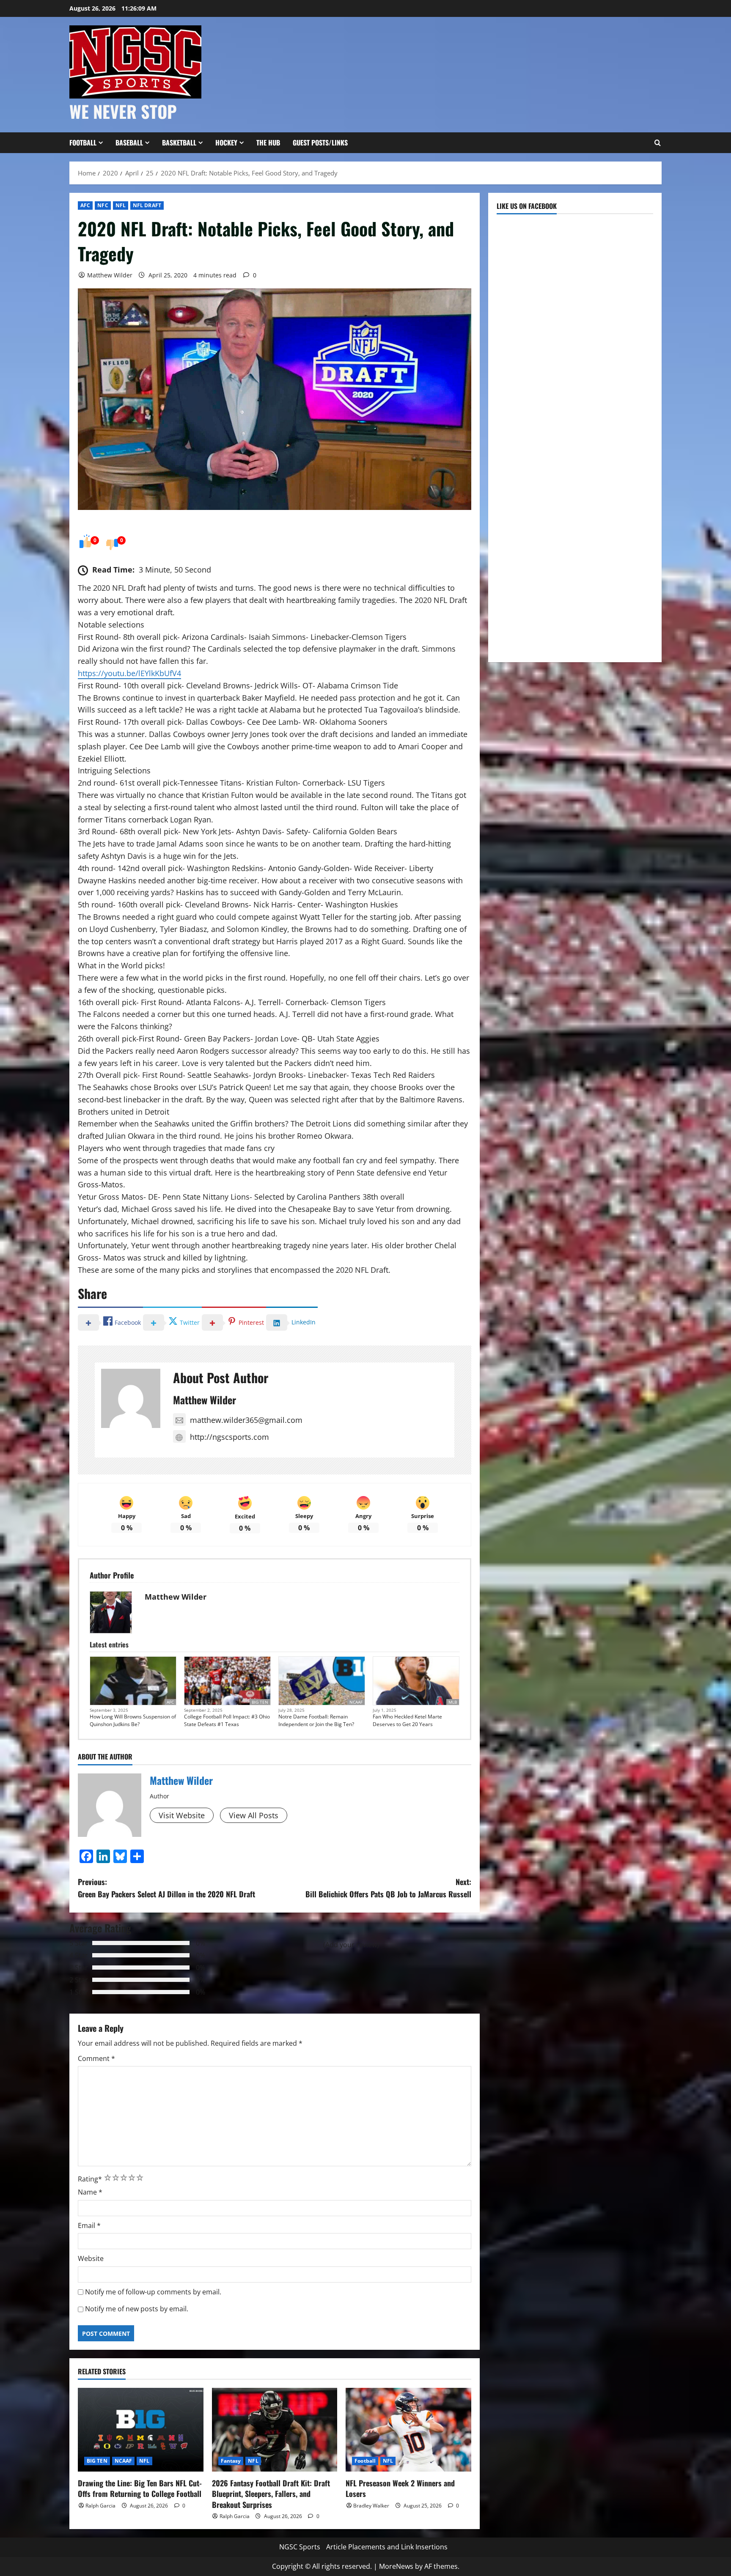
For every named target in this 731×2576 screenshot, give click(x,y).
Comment (96, 2058)
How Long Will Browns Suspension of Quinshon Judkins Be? (133, 1720)
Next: (388, 1888)
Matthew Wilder (110, 275)
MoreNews (396, 2566)
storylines (235, 1270)
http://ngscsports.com (229, 1437)
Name (90, 2192)
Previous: (166, 1888)
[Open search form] (657, 143)
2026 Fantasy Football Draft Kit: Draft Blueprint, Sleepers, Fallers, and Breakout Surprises (271, 2494)
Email (89, 2225)
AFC (85, 205)
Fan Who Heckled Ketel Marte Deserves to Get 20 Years (407, 1720)
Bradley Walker (371, 2506)
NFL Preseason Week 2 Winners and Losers (400, 2488)
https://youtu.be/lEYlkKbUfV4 (129, 673)
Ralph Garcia (100, 2506)
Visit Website (182, 1815)
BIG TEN (260, 1702)
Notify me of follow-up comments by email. (153, 2292)
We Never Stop (123, 111)
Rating (90, 2179)
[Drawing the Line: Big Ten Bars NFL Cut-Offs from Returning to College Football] (141, 2430)
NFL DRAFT (147, 205)
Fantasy (231, 2461)
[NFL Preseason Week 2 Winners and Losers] (408, 2430)
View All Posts (254, 1815)
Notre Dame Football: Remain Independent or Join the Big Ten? (316, 1720)
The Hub (268, 143)
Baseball (129, 143)
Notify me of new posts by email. (137, 2309)
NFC (103, 205)
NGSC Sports (300, 2547)
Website (91, 2258)
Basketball (179, 143)
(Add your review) (351, 1945)
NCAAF (356, 1702)
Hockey (226, 143)
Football (83, 143)
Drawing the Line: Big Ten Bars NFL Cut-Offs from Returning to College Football (140, 2488)
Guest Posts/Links (320, 143)
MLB (453, 1702)
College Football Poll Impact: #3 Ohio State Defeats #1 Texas (227, 1720)
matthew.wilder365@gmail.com (246, 1420)
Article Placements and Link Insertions (387, 2547)
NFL (121, 205)
